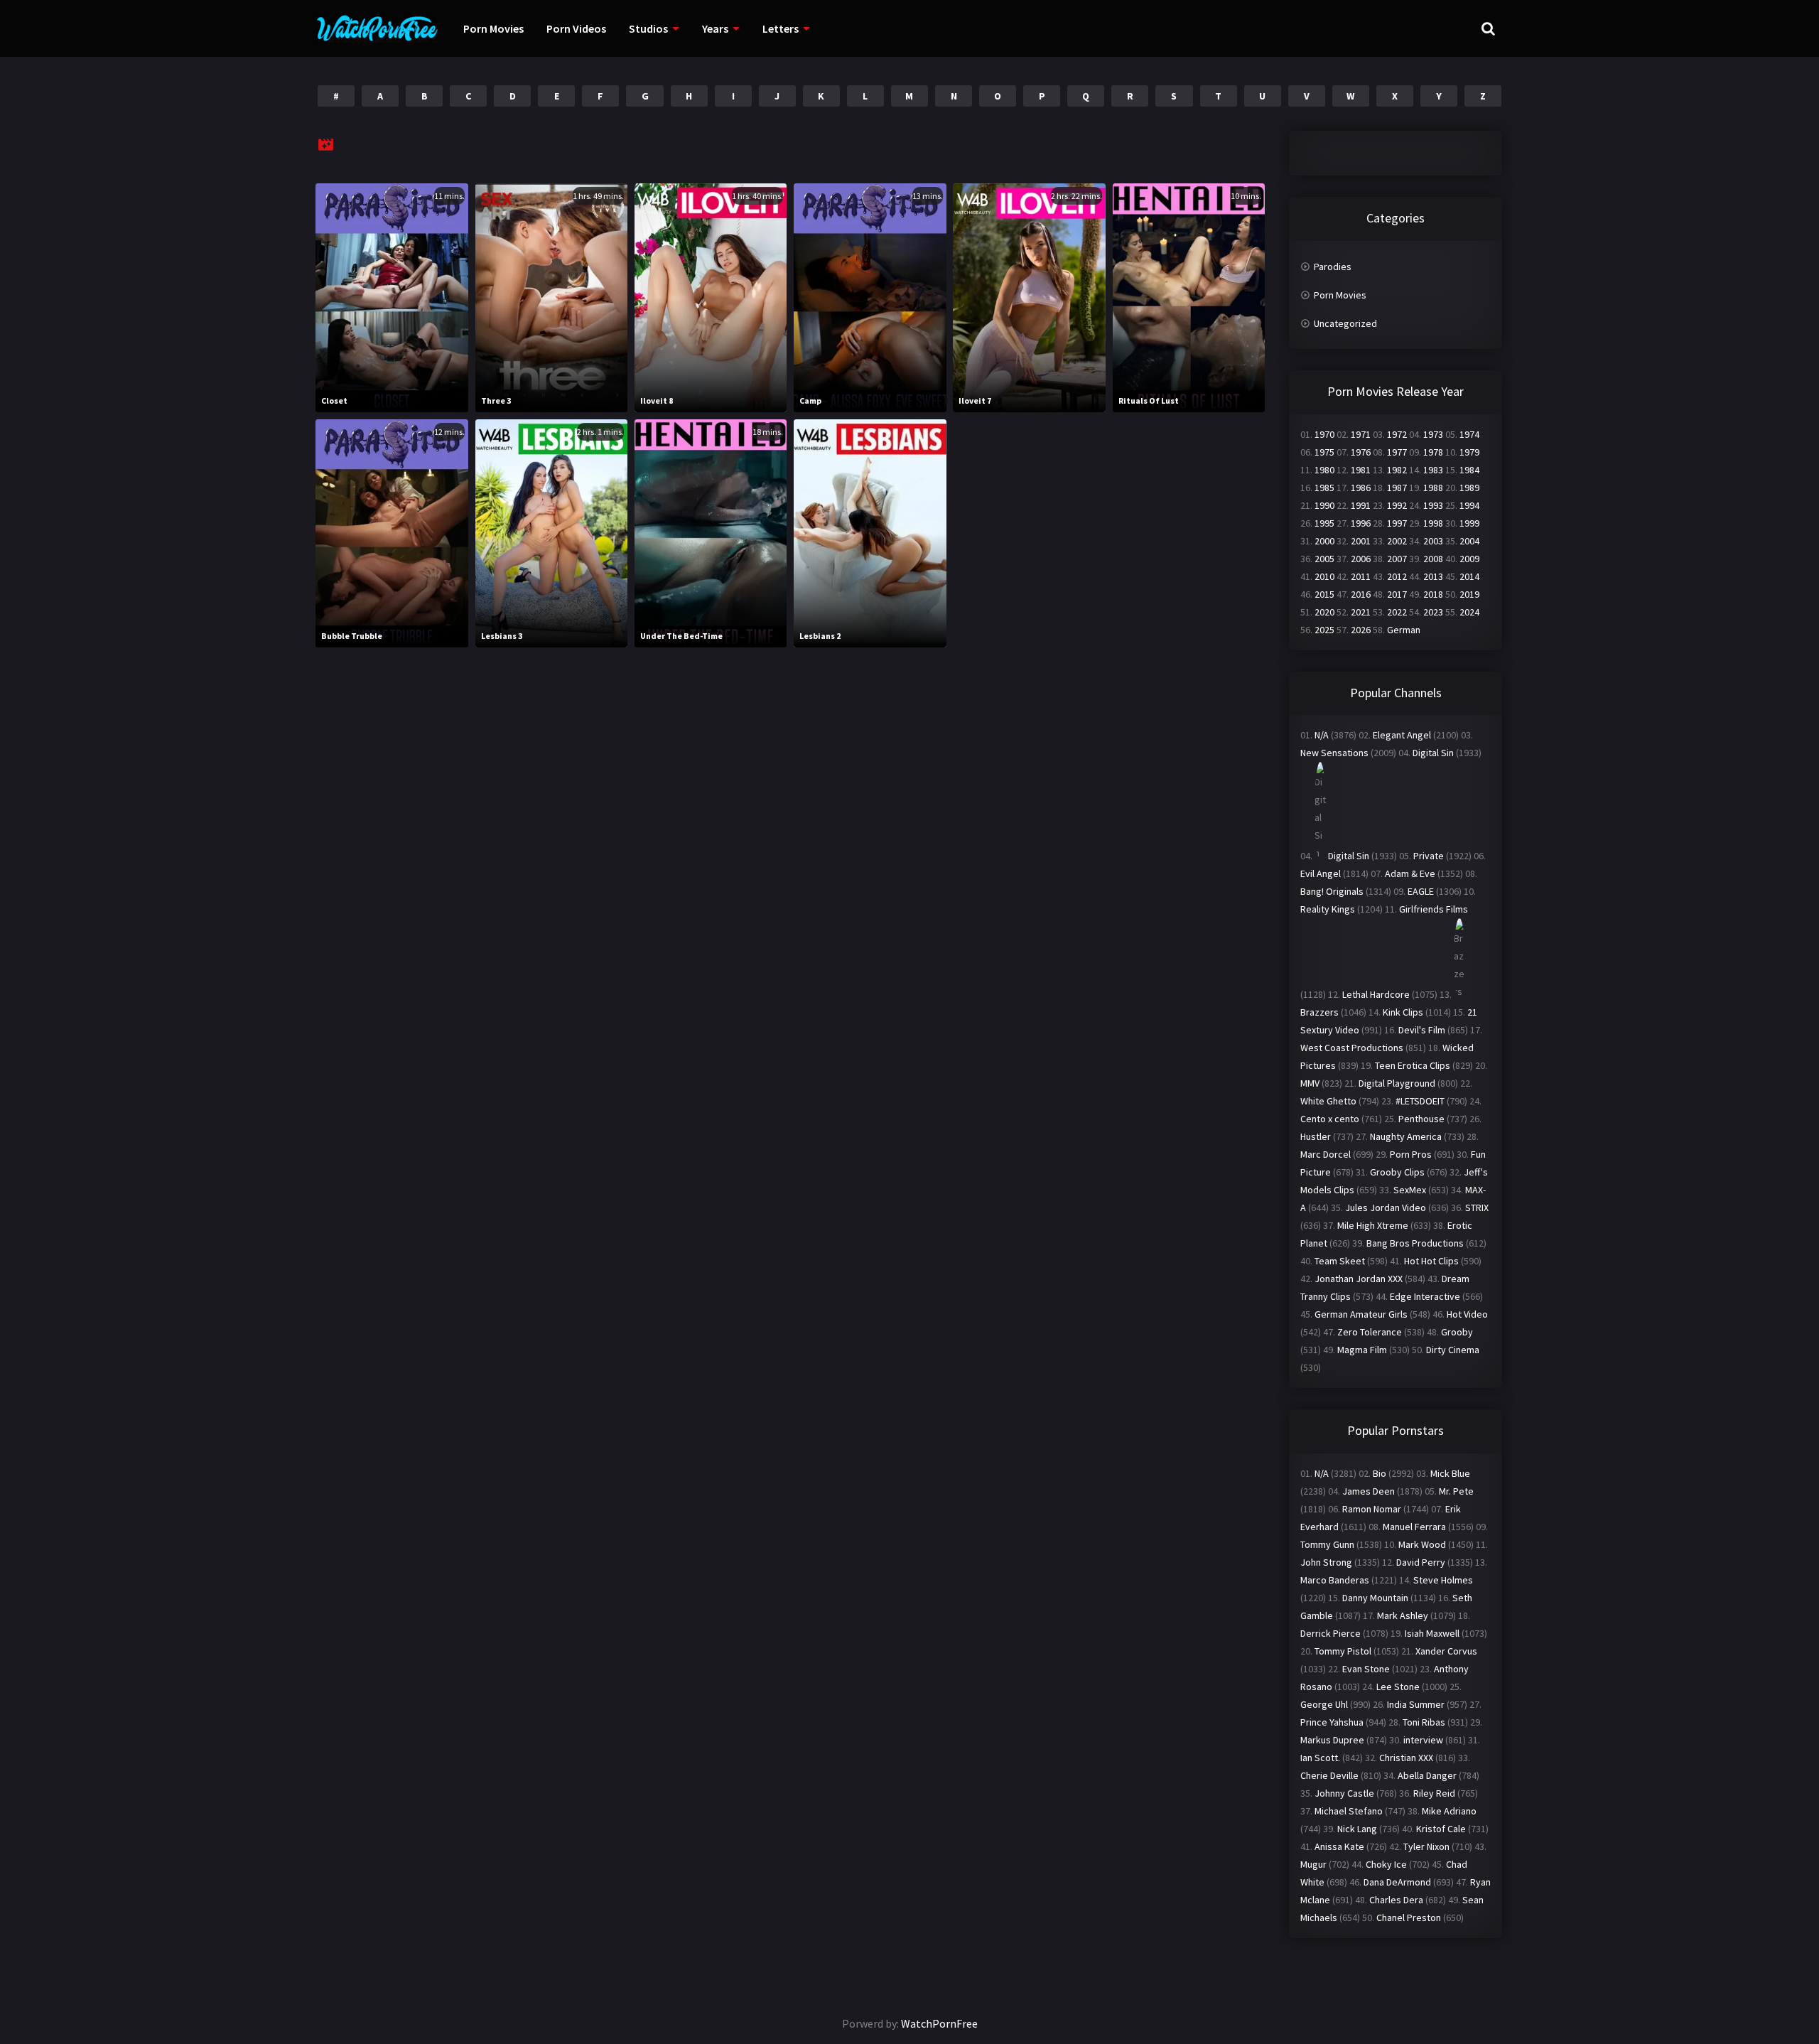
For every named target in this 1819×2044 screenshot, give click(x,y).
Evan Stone (1366, 1669)
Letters (781, 28)
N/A (1322, 735)
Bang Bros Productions (1415, 1243)
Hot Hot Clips (1431, 1261)
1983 (1433, 470)
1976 (1361, 452)
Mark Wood (1422, 1544)
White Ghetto (1328, 1101)
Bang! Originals (1332, 891)
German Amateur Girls (1361, 1314)
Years (715, 28)
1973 (1433, 434)
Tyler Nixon (1426, 1846)
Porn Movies (493, 28)
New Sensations (1334, 753)
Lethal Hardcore (1376, 994)
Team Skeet (1340, 1261)
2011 (1361, 576)
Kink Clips (1403, 1012)
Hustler (1316, 1136)
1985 (1324, 488)
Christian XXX (1406, 1758)
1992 (1397, 505)
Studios (648, 28)
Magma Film (1362, 1350)
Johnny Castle (1344, 1793)
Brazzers (1319, 1012)
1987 (1397, 488)
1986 (1361, 488)
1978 (1433, 452)
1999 (1469, 523)
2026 (1361, 630)
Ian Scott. (1320, 1758)
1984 (1469, 470)
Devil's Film (1422, 1030)
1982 (1397, 470)
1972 (1397, 434)
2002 (1397, 541)
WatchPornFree (939, 2023)
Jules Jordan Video (1386, 1207)
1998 (1433, 523)
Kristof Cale (1441, 1829)
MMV (1310, 1083)
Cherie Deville (1329, 1775)
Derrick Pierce (1330, 1633)
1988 (1433, 488)
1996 (1361, 523)
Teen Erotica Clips (1413, 1065)
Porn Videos (576, 28)
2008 (1433, 559)
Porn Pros (1411, 1154)
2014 (1469, 576)
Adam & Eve (1410, 873)
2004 (1469, 541)
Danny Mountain (1375, 1598)
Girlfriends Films (1434, 909)
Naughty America (1406, 1136)
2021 (1361, 612)
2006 (1361, 559)
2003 (1433, 541)
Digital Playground (1397, 1083)
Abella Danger (1427, 1775)
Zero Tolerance (1370, 1332)
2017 (1397, 594)
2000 (1324, 541)
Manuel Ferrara (1414, 1527)
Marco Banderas (1335, 1580)
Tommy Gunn (1327, 1544)
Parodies (1333, 267)
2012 (1397, 576)
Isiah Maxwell (1432, 1633)
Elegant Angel (1402, 735)
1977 (1397, 452)
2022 (1397, 612)
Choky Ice (1386, 1864)
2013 (1433, 576)
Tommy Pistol (1343, 1651)
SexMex (1410, 1190)
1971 (1361, 434)
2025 (1324, 630)
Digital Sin (1433, 753)
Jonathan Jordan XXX (1359, 1279)
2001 (1361, 541)
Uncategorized (1345, 323)
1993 (1433, 505)
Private (1429, 856)
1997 (1397, 523)
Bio (1380, 1473)
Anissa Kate (1339, 1846)
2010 (1324, 576)
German (1404, 630)
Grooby (1457, 1332)
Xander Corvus (1446, 1651)
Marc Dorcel (1326, 1154)
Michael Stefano (1349, 1811)
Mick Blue (1450, 1473)
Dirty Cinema (1453, 1350)
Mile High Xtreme (1373, 1225)
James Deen (1369, 1491)
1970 (1324, 434)
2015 (1324, 594)
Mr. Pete (1456, 1491)
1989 (1469, 488)
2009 (1469, 559)
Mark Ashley (1403, 1615)
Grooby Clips (1397, 1172)
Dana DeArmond (1397, 1882)
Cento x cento (1330, 1119)
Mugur (1313, 1864)
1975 (1324, 452)
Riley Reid (1434, 1793)
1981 (1361, 470)
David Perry (1421, 1562)
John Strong (1326, 1562)
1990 (1324, 505)
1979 (1469, 452)
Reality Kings (1328, 909)
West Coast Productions (1352, 1048)
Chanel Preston (1409, 1917)
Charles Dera (1396, 1900)
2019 (1469, 594)
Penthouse (1421, 1119)
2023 (1433, 612)
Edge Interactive (1425, 1296)
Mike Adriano (1449, 1811)
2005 (1324, 559)
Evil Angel (1321, 873)
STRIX (1477, 1207)
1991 (1361, 505)
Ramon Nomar (1372, 1509)
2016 (1361, 594)
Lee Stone (1398, 1687)
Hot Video (1467, 1314)
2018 (1433, 594)
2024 (1469, 612)
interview (1423, 1740)
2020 (1324, 612)
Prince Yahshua (1332, 1722)
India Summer (1416, 1704)
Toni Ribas (1424, 1722)
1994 (1469, 505)
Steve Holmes (1443, 1580)
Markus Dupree (1332, 1740)
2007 (1397, 559)
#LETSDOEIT (1420, 1101)
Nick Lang (1357, 1829)
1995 (1324, 523)
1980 (1324, 470)
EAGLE (1421, 891)
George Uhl (1324, 1704)
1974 (1469, 434)
